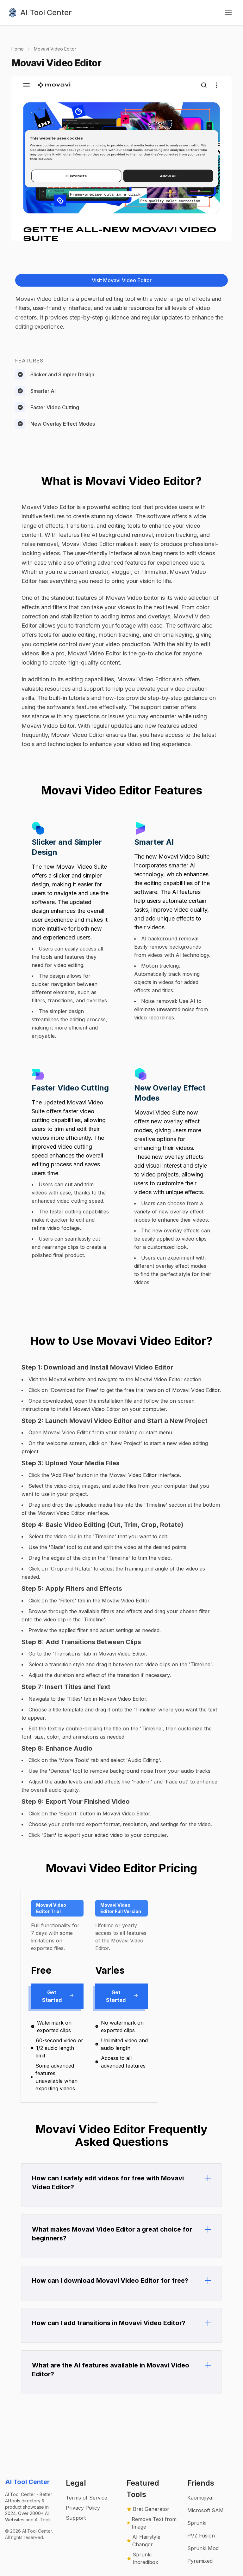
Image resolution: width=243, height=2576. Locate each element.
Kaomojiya (200, 2498)
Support (76, 2518)
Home (18, 49)
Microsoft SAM (206, 2510)
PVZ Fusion (201, 2536)
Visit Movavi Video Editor (122, 280)
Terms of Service (87, 2498)
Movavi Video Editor (55, 49)
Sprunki (197, 2523)
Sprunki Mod (203, 2548)
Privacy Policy (83, 2508)
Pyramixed (200, 2561)
